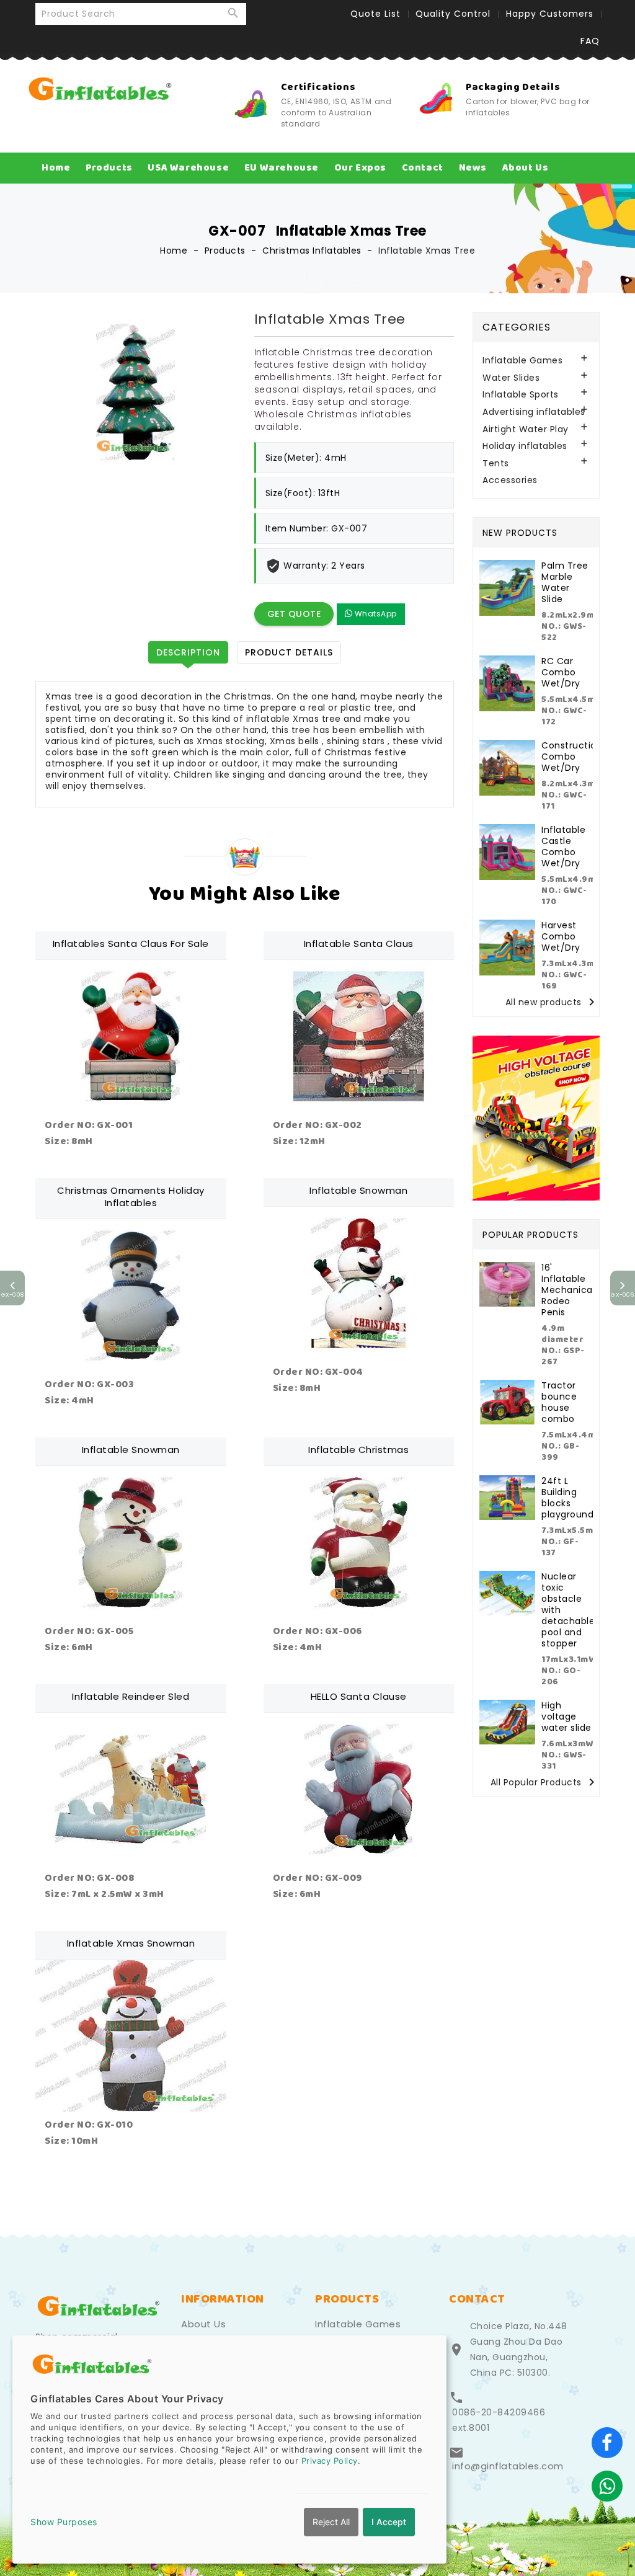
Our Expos (360, 168)
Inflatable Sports (521, 395)
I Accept (389, 2522)
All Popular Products (545, 1783)
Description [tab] (188, 652)
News (473, 168)
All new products (552, 1002)
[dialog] (229, 2449)
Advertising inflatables (534, 412)
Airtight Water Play (526, 429)
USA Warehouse (188, 168)
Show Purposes (64, 2522)
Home (56, 168)
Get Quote (294, 614)
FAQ (590, 41)
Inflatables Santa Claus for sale (131, 944)
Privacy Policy (330, 2461)
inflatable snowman (131, 1450)
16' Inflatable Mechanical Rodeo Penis (568, 1290)
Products (109, 168)
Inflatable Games (522, 361)
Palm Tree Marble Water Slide (565, 582)
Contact (423, 168)
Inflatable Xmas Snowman (131, 1943)
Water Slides (511, 378)
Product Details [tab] (289, 652)
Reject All (331, 2522)
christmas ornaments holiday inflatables (131, 1197)
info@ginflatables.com (508, 2466)
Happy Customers (550, 14)
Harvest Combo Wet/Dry (561, 936)
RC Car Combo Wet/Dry (561, 672)
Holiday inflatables (525, 446)
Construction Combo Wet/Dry (572, 757)
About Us (526, 168)
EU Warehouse (282, 168)
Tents (496, 464)
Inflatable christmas (358, 1450)
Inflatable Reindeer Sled (131, 1696)
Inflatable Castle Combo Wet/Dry (563, 846)
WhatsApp (375, 614)
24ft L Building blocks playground (567, 1498)
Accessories (510, 480)
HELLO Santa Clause (359, 1696)
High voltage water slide (566, 1717)
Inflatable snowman (358, 1190)
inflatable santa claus (359, 944)
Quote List (375, 14)
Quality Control (453, 14)
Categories (517, 327)
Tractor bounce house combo (559, 1402)
